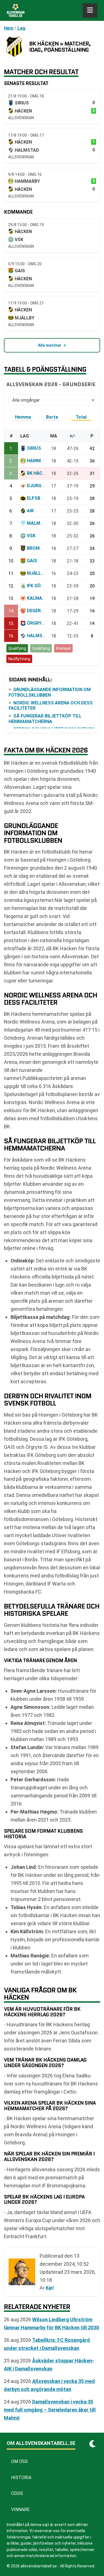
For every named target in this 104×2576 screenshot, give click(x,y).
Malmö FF (38, 523)
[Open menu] (90, 11)
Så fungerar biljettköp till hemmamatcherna (45, 719)
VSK (31, 536)
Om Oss (19, 2461)
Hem (9, 28)
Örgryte (37, 623)
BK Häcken (39, 473)
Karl (50, 2288)
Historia (21, 2478)
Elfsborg (38, 498)
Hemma (23, 417)
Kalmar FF (39, 598)
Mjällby (37, 573)
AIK (30, 511)
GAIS (32, 561)
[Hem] (16, 11)
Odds (17, 2493)
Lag (21, 28)
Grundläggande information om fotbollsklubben (50, 692)
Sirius (34, 448)
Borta (52, 417)
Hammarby (40, 461)
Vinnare (20, 2509)
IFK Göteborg (42, 586)
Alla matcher (50, 345)
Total (81, 417)
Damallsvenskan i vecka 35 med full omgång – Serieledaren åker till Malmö (50, 2410)
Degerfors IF (42, 611)
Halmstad (39, 636)
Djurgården (41, 486)
